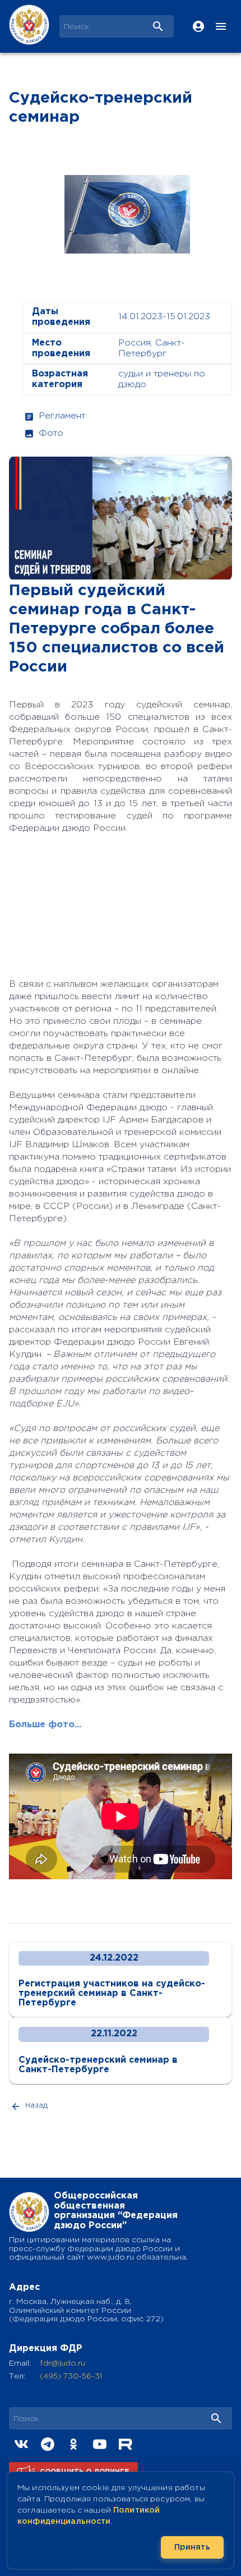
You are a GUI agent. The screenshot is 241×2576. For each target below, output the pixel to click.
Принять (192, 2547)
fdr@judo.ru (62, 2363)
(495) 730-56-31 (71, 2376)
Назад (36, 2106)
